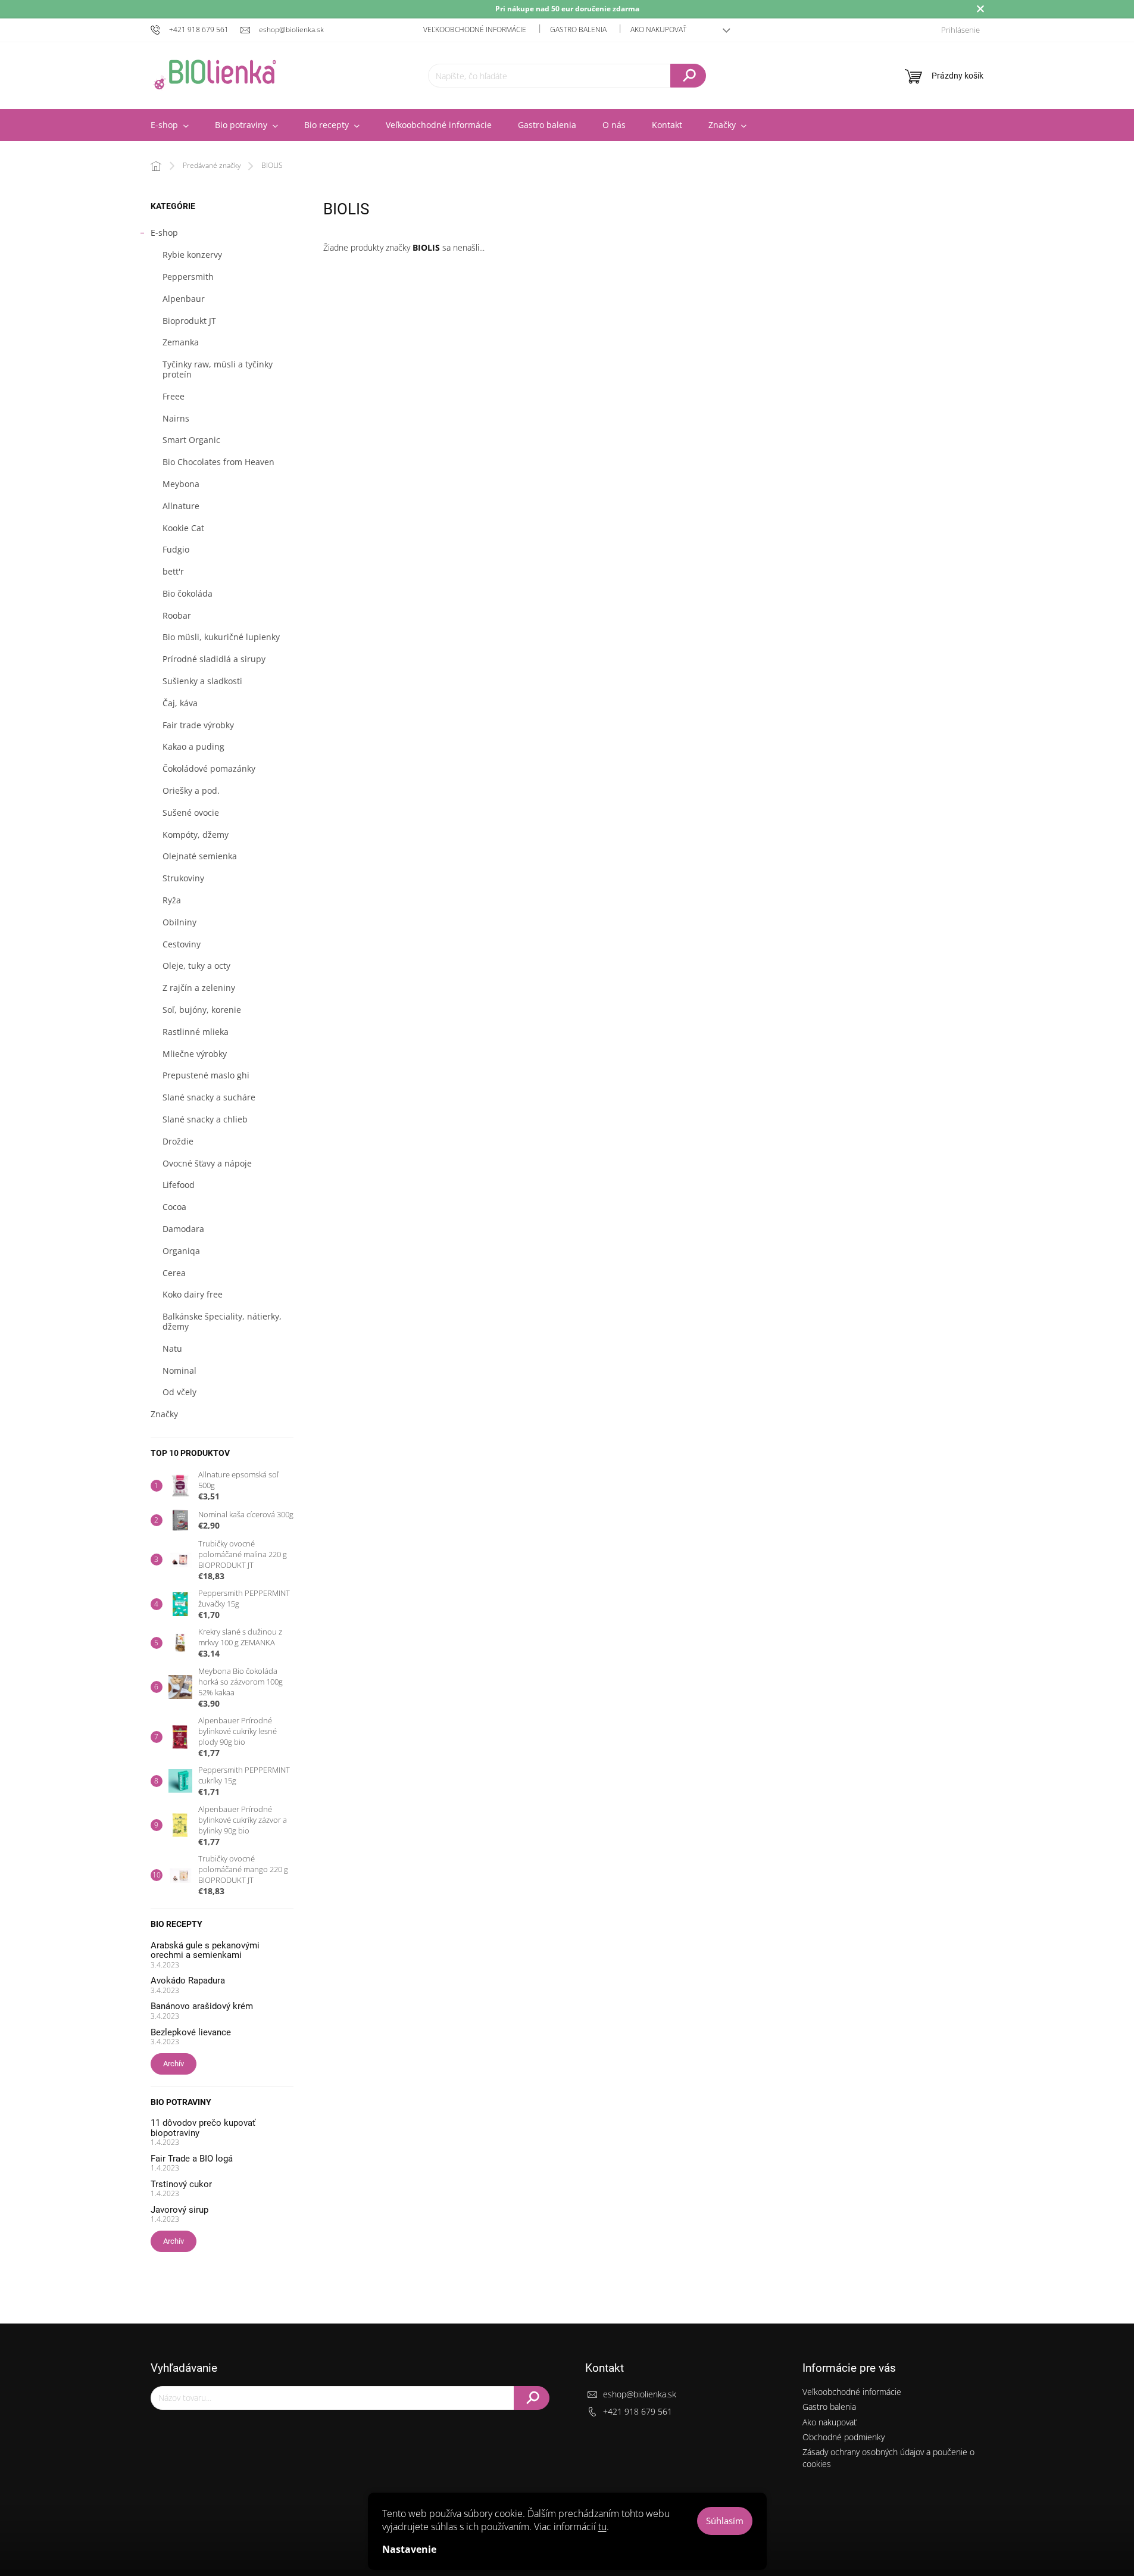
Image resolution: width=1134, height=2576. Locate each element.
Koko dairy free (193, 1294)
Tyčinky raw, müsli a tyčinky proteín (218, 369)
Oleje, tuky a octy (196, 966)
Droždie (178, 1141)
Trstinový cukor (181, 2184)
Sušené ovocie (191, 813)
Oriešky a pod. (191, 790)
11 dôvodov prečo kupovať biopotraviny (203, 2128)
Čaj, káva (180, 703)
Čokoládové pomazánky (209, 768)
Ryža (172, 900)
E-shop (164, 233)
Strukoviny (183, 878)
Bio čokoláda (188, 593)
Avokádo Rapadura (188, 1981)
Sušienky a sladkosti (202, 681)
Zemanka (181, 342)
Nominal (179, 1370)
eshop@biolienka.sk (640, 2394)
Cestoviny (182, 944)
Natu (172, 1348)
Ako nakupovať (658, 29)
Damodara (183, 1229)
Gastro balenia (578, 29)
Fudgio (176, 549)
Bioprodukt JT (189, 321)
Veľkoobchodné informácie (475, 29)
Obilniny (179, 922)
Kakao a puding (193, 746)
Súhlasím (725, 2521)
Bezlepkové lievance (191, 2033)
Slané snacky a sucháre (209, 1097)
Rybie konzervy (192, 255)
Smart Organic (191, 440)
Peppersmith (188, 277)
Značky (164, 1414)
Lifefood (179, 1185)
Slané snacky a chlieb (205, 1119)
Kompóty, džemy (196, 835)
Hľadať (688, 76)
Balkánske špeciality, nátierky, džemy (222, 1321)
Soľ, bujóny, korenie (202, 1010)
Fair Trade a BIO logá (192, 2159)
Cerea (174, 1273)
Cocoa (174, 1207)
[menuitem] (170, 125)
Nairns (176, 418)
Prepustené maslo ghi (206, 1075)
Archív (174, 2064)
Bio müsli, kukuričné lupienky (221, 637)
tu (602, 2527)
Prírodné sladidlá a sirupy (214, 659)
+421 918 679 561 (638, 2411)
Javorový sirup (179, 2210)
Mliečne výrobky (195, 1054)
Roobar (177, 615)
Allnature (181, 506)
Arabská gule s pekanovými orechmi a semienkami (205, 1950)
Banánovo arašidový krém (202, 2006)
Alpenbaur (184, 299)
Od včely (179, 1392)
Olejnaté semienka (200, 856)
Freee (174, 396)
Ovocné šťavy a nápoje (207, 1163)
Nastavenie (409, 2549)
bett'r (173, 571)
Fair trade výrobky (198, 725)
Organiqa (181, 1251)
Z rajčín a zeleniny (199, 988)
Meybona (181, 484)
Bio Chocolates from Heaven (218, 462)
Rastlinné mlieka (196, 1032)
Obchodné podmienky (844, 2437)
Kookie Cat (183, 528)
